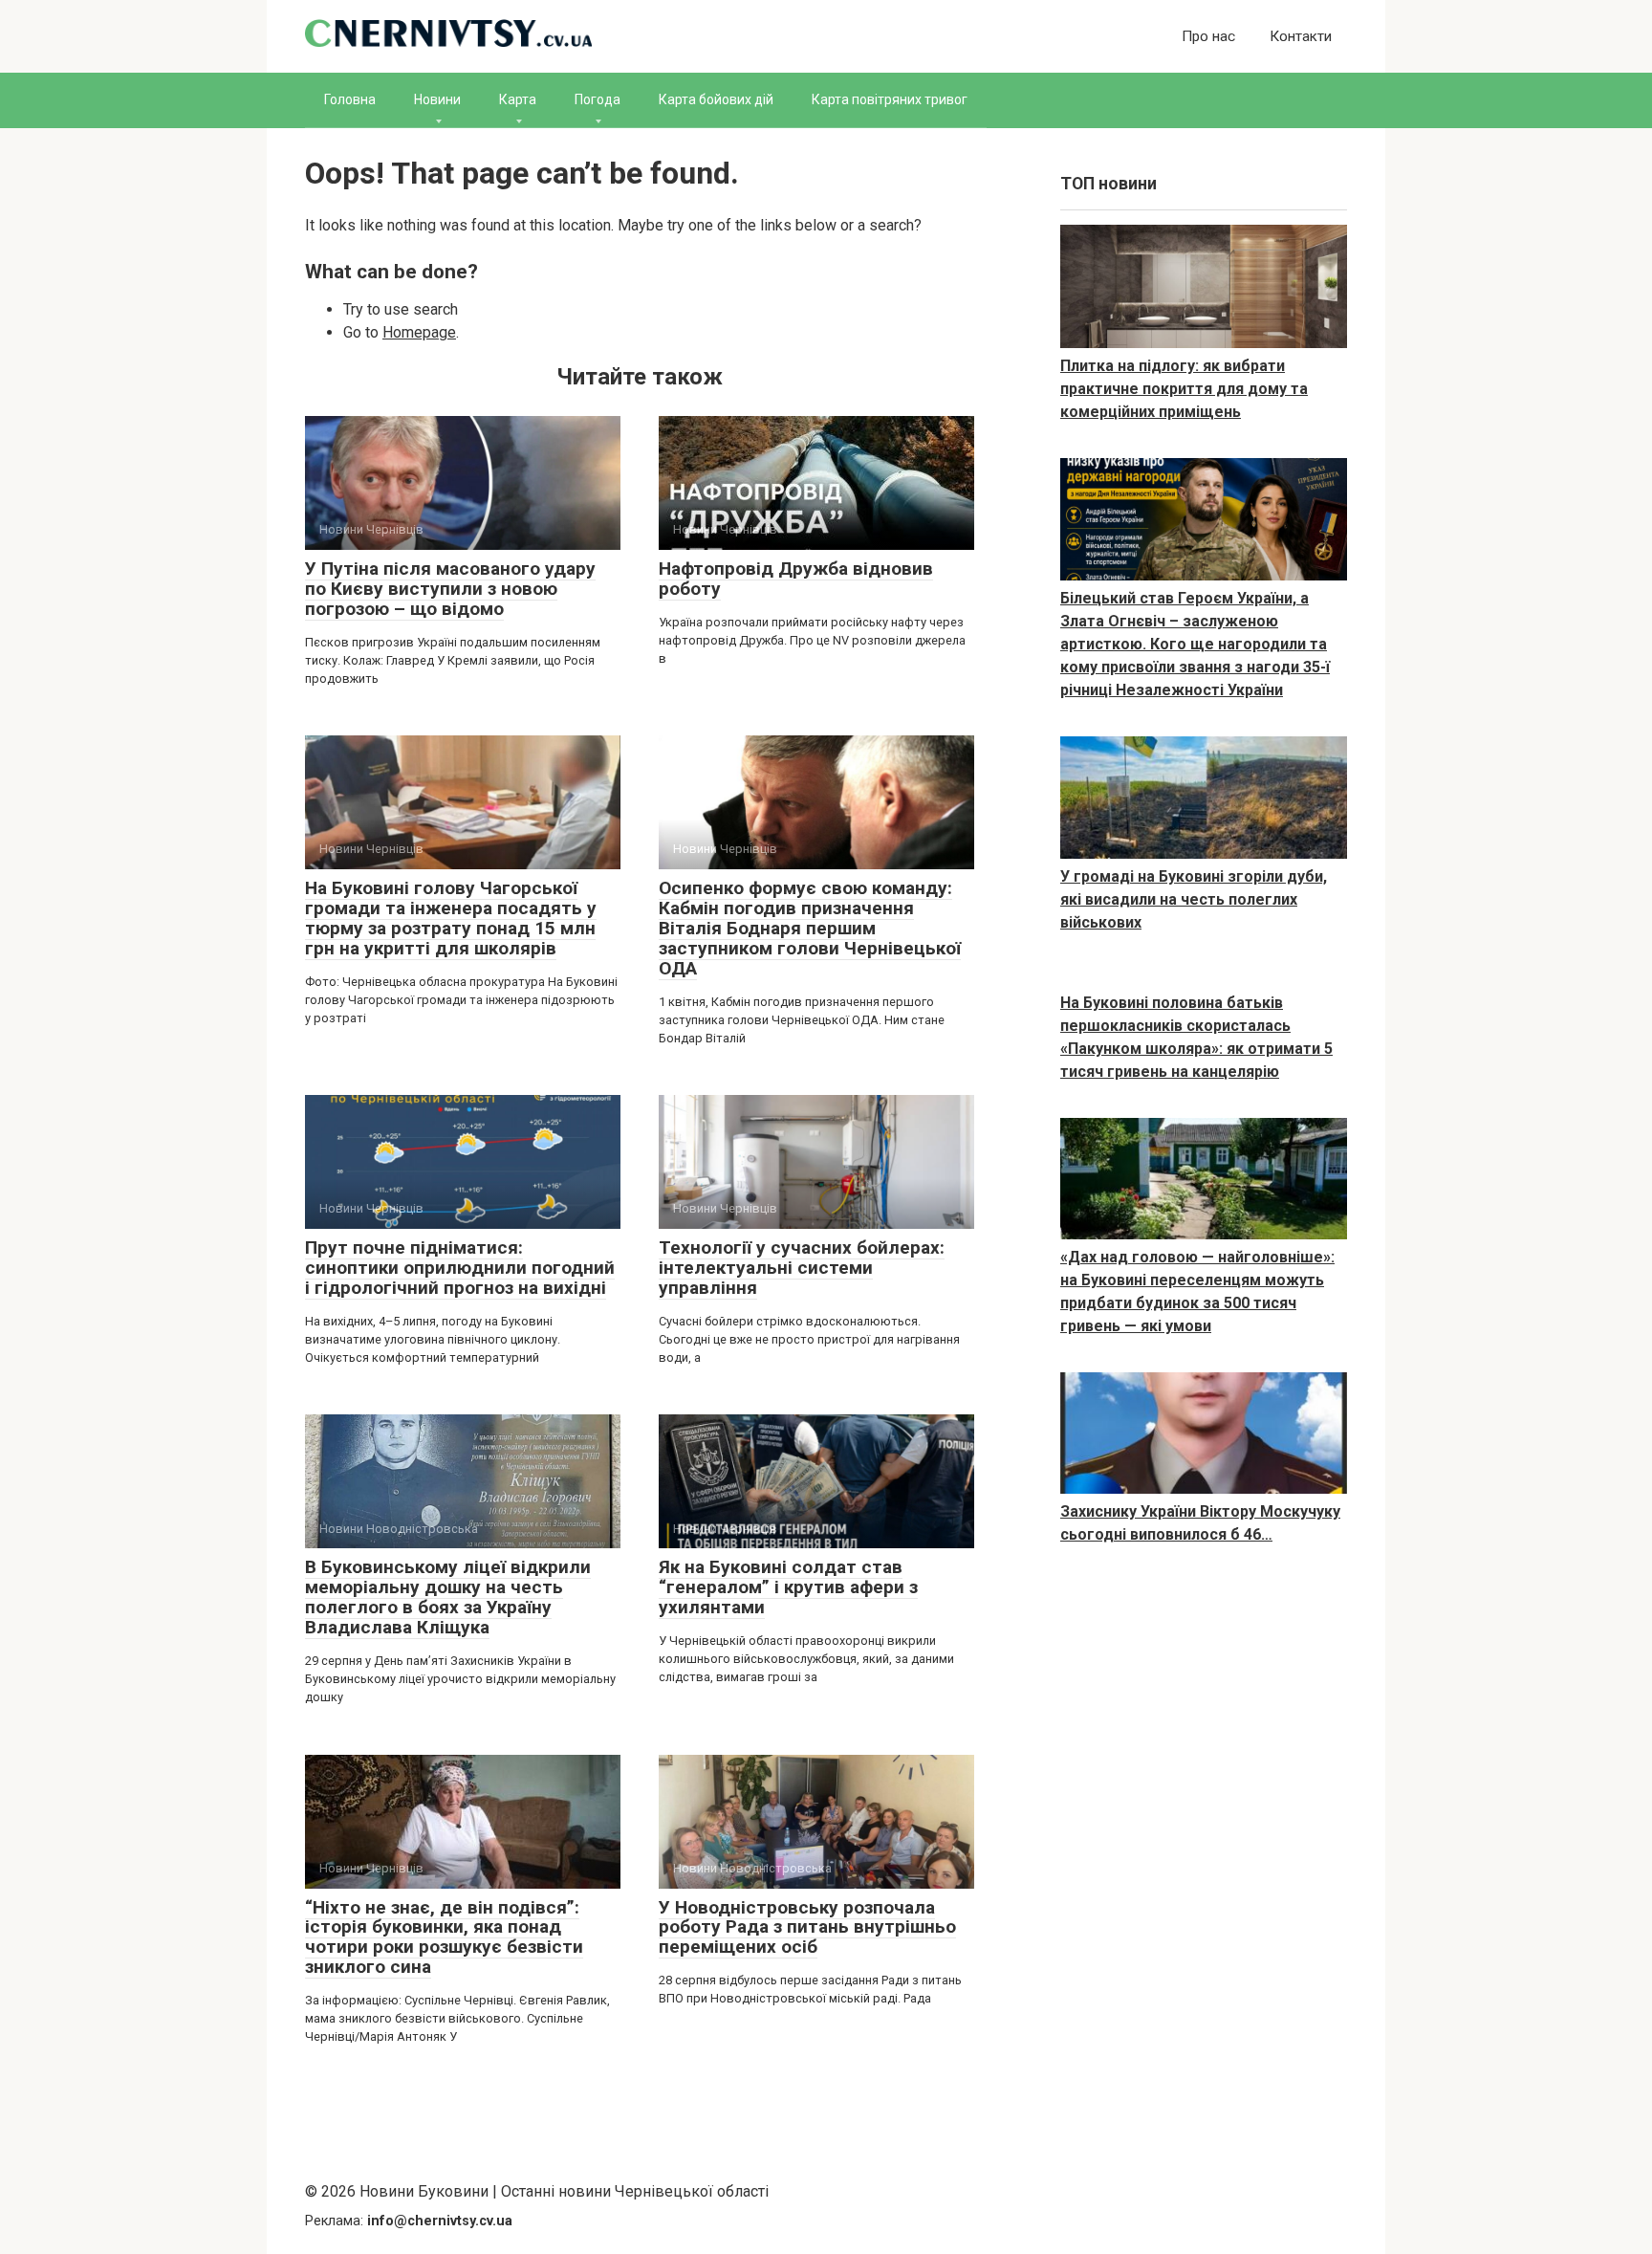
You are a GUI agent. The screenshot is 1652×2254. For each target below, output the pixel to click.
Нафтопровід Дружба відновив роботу (796, 579)
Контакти (1301, 36)
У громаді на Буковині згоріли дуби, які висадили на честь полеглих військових (1194, 899)
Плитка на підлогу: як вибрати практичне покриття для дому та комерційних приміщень (1184, 389)
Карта (518, 99)
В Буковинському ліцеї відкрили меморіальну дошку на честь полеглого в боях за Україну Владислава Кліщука (448, 1597)
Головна (350, 99)
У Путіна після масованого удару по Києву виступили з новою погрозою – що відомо (450, 589)
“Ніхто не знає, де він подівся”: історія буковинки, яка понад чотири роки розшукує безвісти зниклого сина (444, 1937)
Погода (598, 99)
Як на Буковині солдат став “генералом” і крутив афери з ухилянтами (788, 1587)
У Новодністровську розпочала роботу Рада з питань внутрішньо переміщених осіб (807, 1927)
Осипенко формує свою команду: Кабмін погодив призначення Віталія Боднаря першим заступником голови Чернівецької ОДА (810, 928)
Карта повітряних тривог (890, 99)
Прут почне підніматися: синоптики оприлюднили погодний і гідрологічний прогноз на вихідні (460, 1268)
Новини (437, 99)
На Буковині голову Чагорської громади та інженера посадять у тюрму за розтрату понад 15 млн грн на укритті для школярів (451, 918)
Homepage (419, 332)
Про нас (1208, 36)
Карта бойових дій (716, 99)
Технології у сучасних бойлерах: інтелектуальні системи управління (802, 1268)
